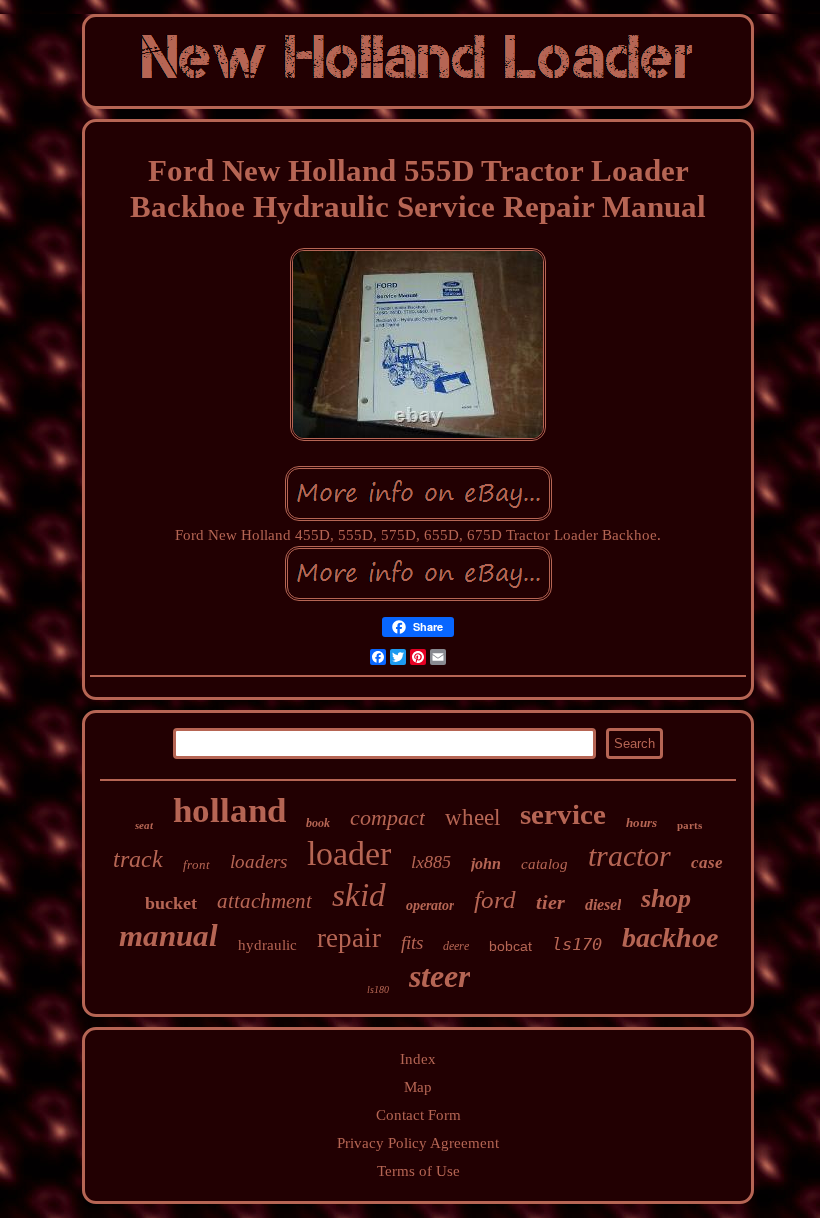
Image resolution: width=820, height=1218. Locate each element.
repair (349, 938)
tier (550, 902)
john (486, 863)
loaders (258, 861)
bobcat (510, 946)
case (707, 862)
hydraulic (267, 945)
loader (349, 853)
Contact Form (418, 1115)
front (196, 864)
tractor (629, 855)
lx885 (431, 862)
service (563, 814)
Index (418, 1059)
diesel (603, 904)
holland (229, 810)
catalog (544, 864)
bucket (171, 903)
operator (430, 905)
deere (456, 946)
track (138, 859)
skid (359, 895)
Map (418, 1087)
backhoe (670, 937)
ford (495, 899)
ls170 (577, 944)
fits (412, 942)
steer (439, 976)
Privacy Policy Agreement (418, 1143)
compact (387, 817)
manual (168, 935)
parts (689, 825)
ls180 (378, 989)
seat (144, 825)
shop (666, 898)
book (318, 823)
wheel (472, 817)
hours (641, 822)
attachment (264, 901)
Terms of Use (418, 1171)
